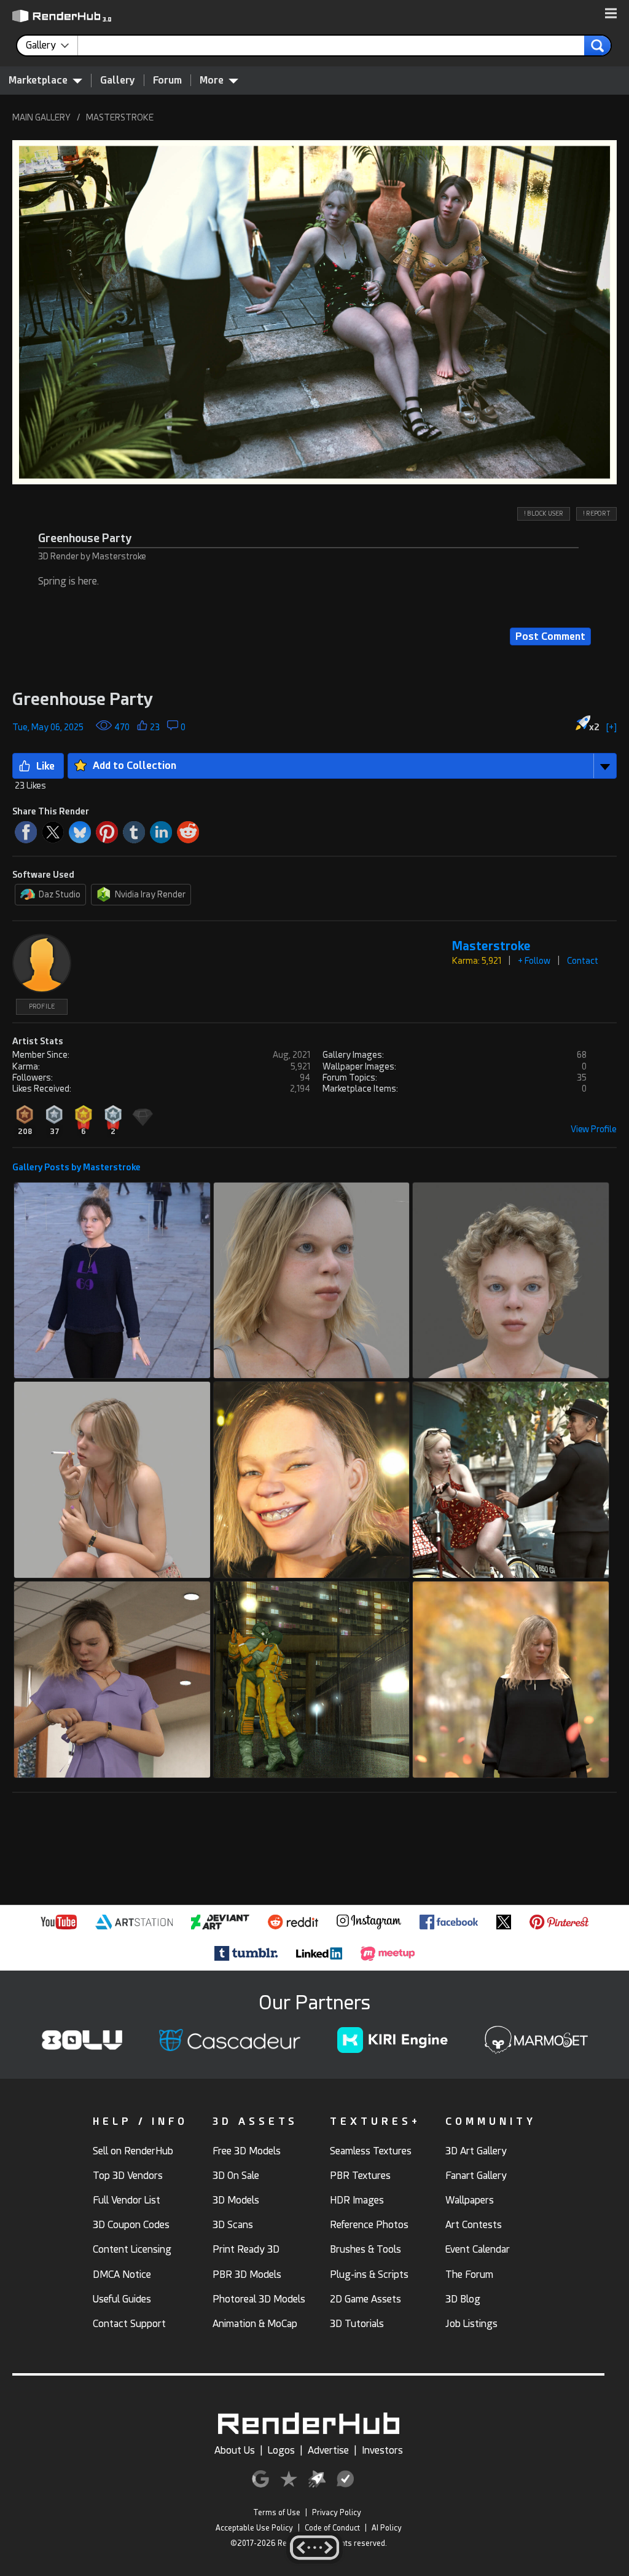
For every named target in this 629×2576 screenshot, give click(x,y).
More (212, 80)
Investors (382, 2450)
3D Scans (233, 2225)
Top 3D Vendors (128, 2176)
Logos (281, 2450)
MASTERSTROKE (120, 117)
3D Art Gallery (476, 2151)
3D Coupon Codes (131, 2225)
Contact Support (129, 2324)
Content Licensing (132, 2249)
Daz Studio (60, 894)
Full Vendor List (127, 2200)
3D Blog (463, 2299)
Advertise (328, 2450)
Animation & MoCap (255, 2324)
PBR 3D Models (247, 2275)
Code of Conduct (332, 2528)
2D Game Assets (365, 2299)
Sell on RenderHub (133, 2151)
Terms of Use (277, 2513)
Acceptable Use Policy (254, 2528)
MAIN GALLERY (41, 117)
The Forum (469, 2275)
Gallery (118, 80)
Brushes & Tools (365, 2249)
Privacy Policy (337, 2513)
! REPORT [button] (596, 514)
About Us (235, 2450)
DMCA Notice (122, 2275)
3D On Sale (236, 2176)
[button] (611, 14)
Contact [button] (583, 961)
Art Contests (474, 2225)
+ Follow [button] (534, 961)
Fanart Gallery (476, 2176)
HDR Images (357, 2200)
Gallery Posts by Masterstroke (76, 1167)
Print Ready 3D (246, 2249)
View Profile (594, 1129)
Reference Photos (369, 2225)
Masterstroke (491, 946)
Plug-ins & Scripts (369, 2275)
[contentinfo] (52, 45)
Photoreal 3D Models (259, 2299)
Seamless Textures (371, 2151)
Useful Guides (122, 2299)
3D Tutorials (357, 2324)
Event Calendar (478, 2249)
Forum (167, 80)
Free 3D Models (247, 2151)
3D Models (236, 2200)
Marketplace (38, 80)
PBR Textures (360, 2176)
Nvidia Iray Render (150, 894)
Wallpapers (470, 2200)
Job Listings (471, 2324)
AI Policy (387, 2528)
